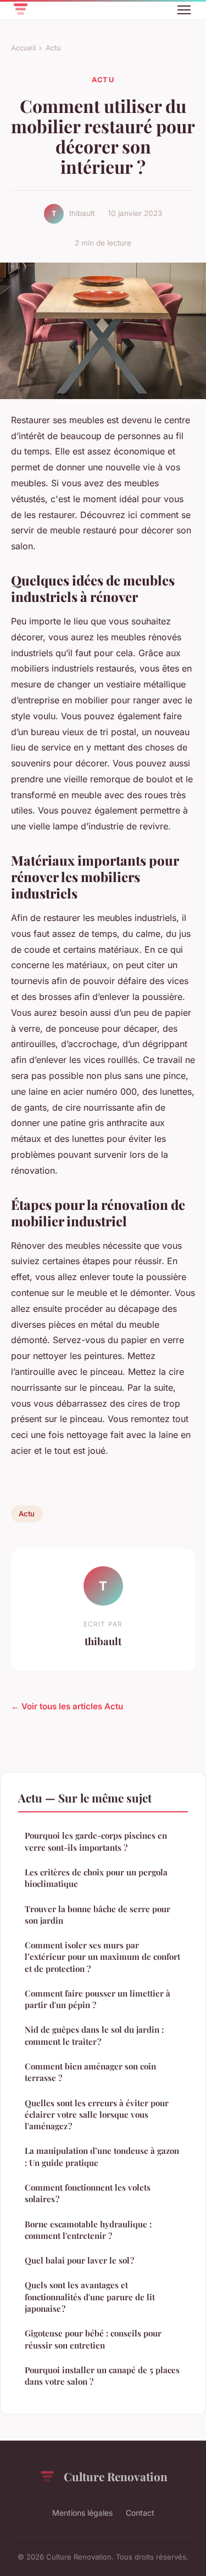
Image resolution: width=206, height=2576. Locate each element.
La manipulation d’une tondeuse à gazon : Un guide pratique (102, 2156)
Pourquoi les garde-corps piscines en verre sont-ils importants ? (96, 1841)
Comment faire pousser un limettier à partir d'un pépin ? (98, 1999)
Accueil (23, 48)
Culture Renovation (116, 2476)
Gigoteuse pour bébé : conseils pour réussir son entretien (93, 2339)
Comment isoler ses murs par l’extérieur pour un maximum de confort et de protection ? (102, 1957)
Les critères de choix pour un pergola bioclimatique (96, 1878)
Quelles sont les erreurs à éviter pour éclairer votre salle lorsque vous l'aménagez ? (97, 2115)
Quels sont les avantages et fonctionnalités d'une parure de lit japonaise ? (90, 2297)
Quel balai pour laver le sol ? (79, 2260)
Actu (53, 48)
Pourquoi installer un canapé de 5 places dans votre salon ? (102, 2376)
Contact (140, 2513)
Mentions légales (82, 2513)
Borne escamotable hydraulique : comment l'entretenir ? (88, 2230)
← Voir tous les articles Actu (67, 1706)
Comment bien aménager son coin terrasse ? (90, 2072)
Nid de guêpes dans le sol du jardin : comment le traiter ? (94, 2035)
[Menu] (184, 10)
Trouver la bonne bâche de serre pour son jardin (98, 1915)
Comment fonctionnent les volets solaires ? (88, 2193)
